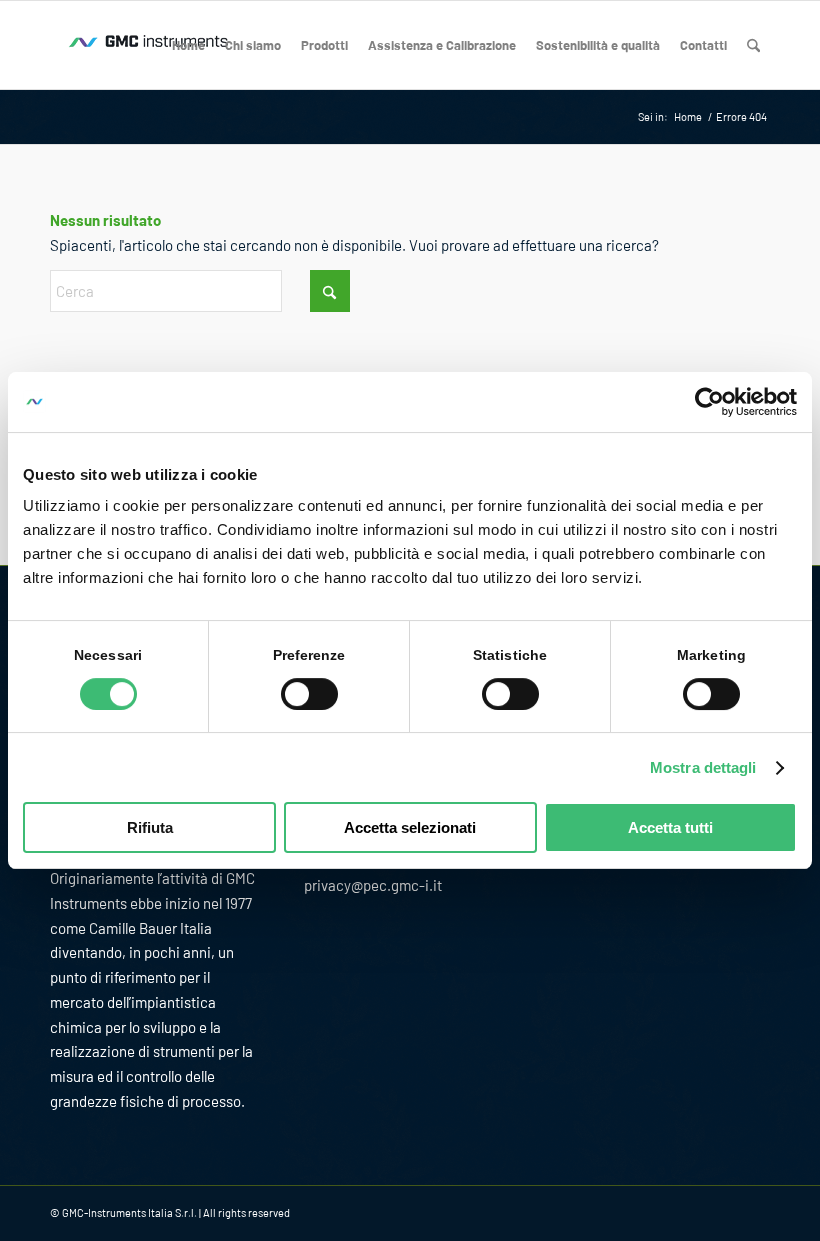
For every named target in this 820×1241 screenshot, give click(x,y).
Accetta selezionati (410, 827)
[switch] (309, 694)
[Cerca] (753, 45)
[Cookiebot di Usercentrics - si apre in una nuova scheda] (709, 402)
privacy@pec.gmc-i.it (373, 885)
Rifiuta (150, 827)
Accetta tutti (670, 827)
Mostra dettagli (703, 767)
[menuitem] (188, 45)
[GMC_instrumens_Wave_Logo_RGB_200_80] (150, 45)
